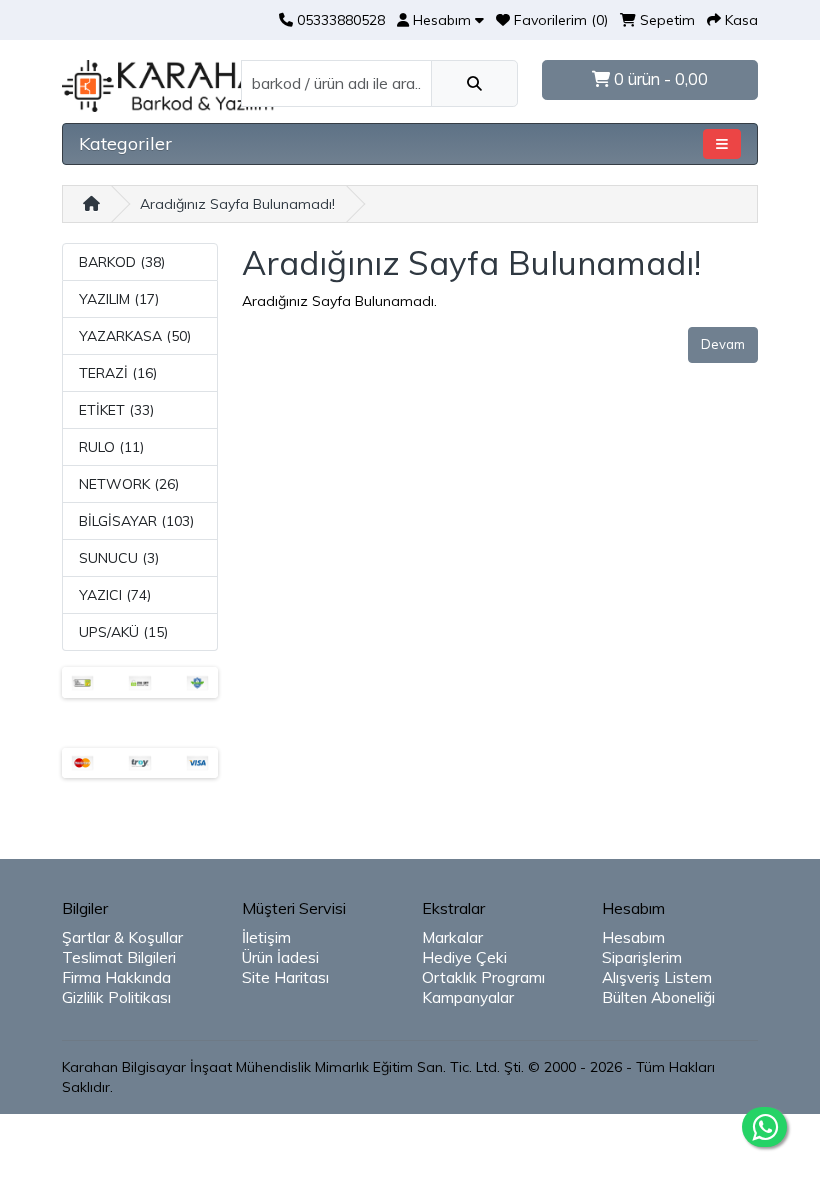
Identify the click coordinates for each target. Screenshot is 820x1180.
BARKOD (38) (122, 262)
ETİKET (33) (116, 410)
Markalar (452, 937)
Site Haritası (285, 977)
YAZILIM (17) (119, 299)
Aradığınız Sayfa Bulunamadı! (237, 204)
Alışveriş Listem (657, 977)
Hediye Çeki (464, 957)
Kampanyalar (468, 997)
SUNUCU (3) (119, 558)
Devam (723, 344)
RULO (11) (111, 447)
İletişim (266, 937)
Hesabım (633, 937)
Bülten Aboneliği (658, 997)
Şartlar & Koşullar (122, 937)
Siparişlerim (642, 957)
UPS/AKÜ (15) (123, 632)
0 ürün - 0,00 (659, 79)
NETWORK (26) (129, 484)
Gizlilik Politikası (116, 997)
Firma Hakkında (116, 977)
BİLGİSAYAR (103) (136, 521)
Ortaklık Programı (483, 977)
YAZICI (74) (115, 595)
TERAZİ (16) (118, 373)
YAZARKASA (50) (135, 336)
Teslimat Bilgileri (119, 957)
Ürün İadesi (280, 957)
